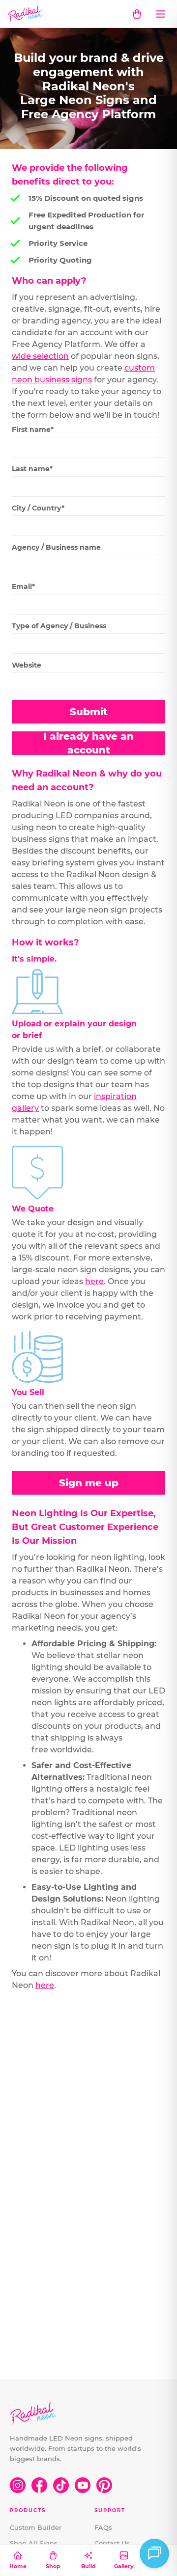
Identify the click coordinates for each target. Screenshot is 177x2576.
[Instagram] (18, 2485)
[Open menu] (160, 14)
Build (88, 2566)
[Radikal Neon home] (25, 14)
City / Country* (38, 508)
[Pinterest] (104, 2485)
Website (27, 665)
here (94, 1281)
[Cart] (137, 14)
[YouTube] (83, 2485)
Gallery (124, 2566)
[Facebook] (39, 2485)
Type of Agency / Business (59, 626)
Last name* (32, 469)
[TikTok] (61, 2485)
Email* (23, 587)
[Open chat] (154, 2553)
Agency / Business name (56, 547)
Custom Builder (36, 2527)
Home (18, 2566)
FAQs (103, 2527)
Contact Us (112, 2543)
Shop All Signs (34, 2543)
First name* (33, 429)
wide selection (40, 356)
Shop (53, 2566)
